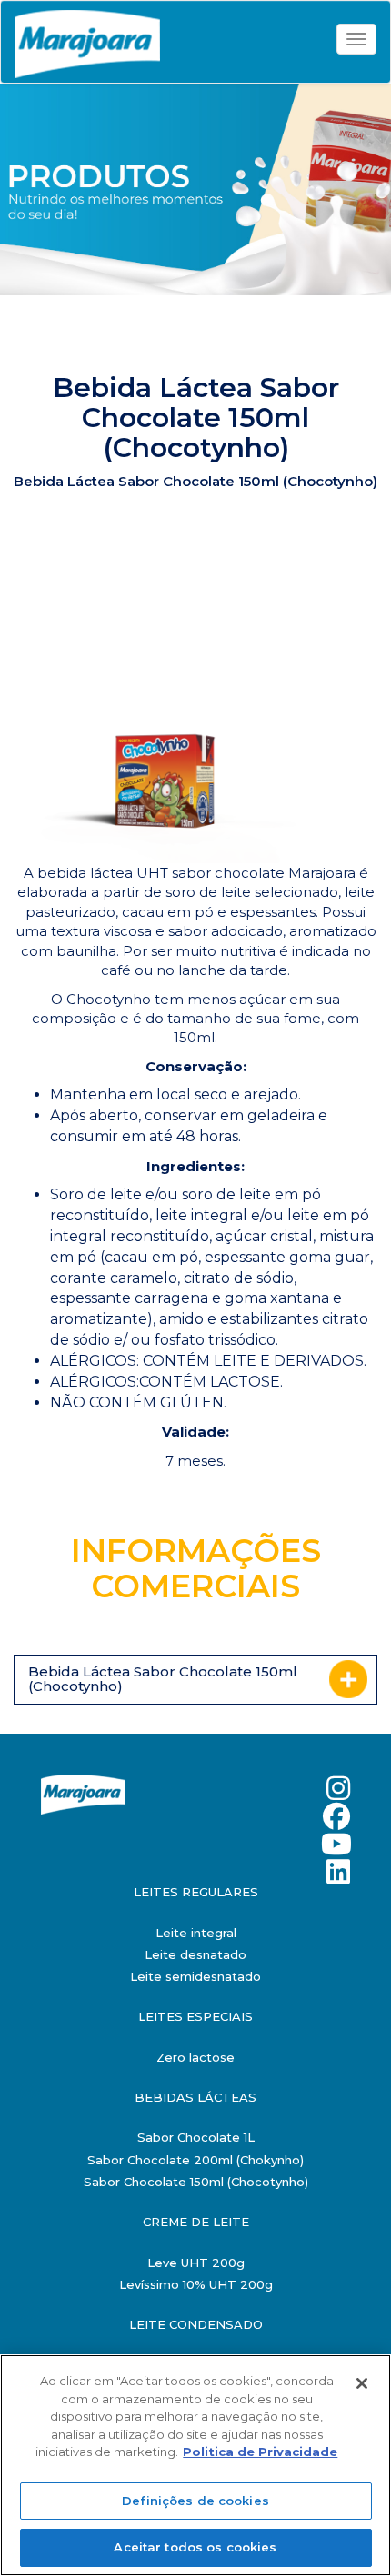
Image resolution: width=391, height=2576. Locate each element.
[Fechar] (362, 2383)
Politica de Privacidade (260, 2452)
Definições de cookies (195, 2501)
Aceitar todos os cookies (195, 2547)
